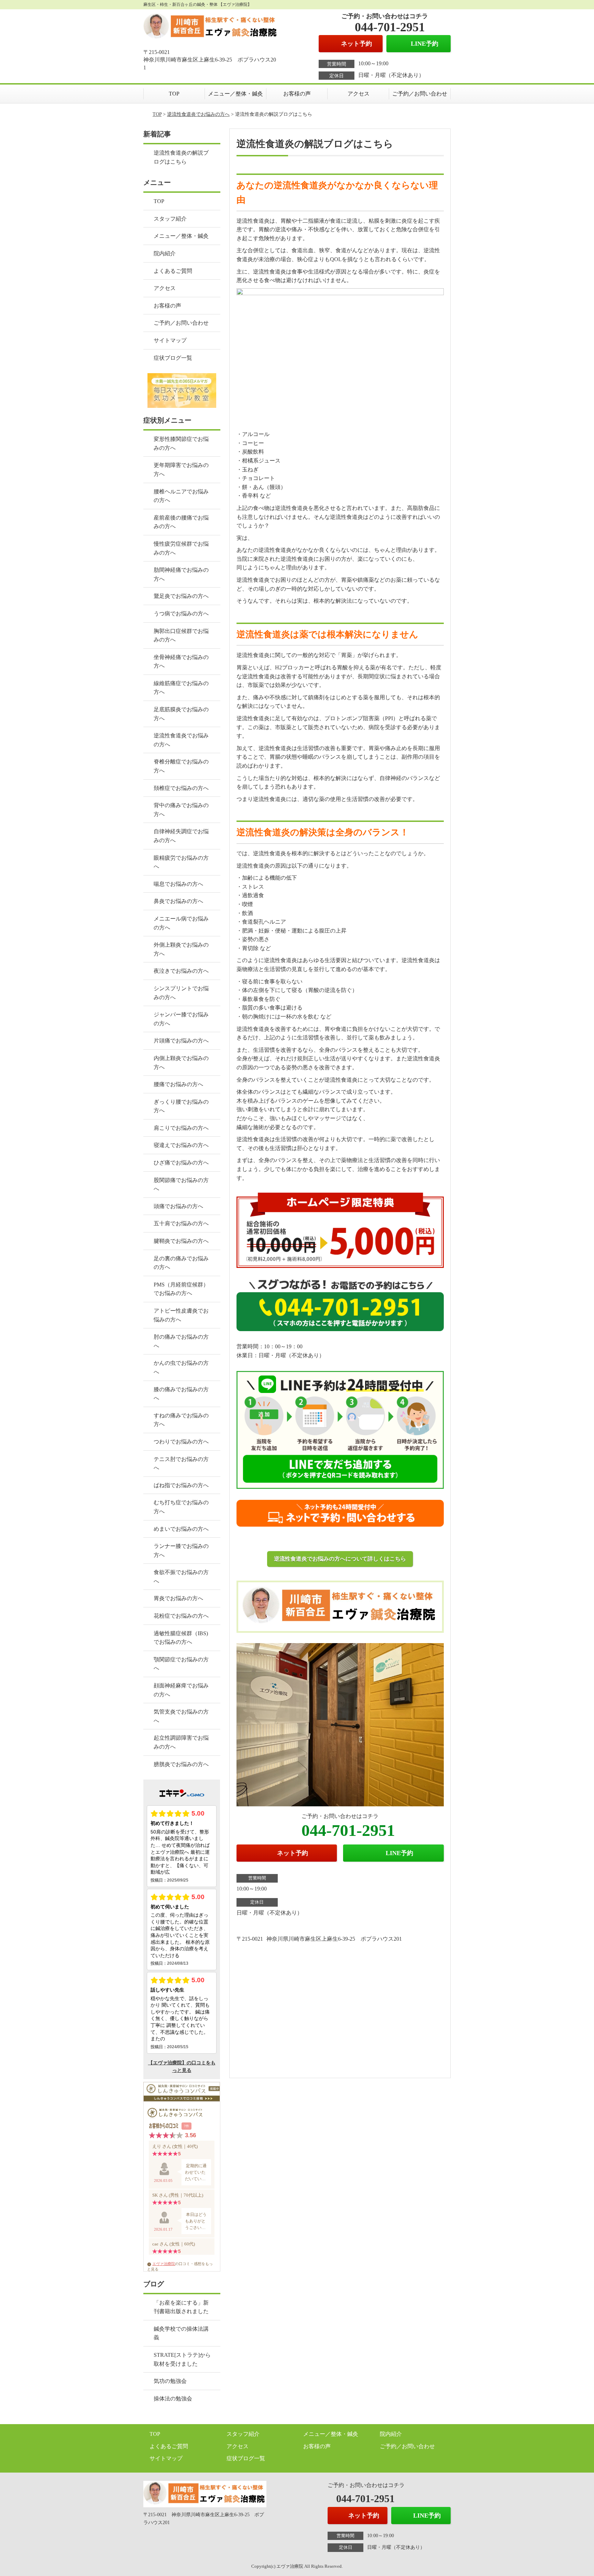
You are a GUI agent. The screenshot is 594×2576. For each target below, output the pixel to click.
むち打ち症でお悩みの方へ (181, 1507)
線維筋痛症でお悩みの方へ (181, 688)
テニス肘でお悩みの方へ (181, 1464)
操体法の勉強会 (173, 2399)
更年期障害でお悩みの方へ (181, 470)
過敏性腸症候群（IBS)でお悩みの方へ (181, 1638)
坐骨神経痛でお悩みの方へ (181, 662)
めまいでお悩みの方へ (181, 1529)
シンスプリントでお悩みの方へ (181, 993)
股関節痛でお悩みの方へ (181, 1185)
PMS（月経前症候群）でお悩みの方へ (181, 1289)
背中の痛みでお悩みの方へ (181, 810)
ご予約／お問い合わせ (420, 94)
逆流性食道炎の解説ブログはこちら (181, 157)
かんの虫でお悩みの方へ (181, 1367)
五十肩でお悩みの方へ (181, 1223)
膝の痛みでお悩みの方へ (181, 1394)
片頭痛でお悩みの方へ (181, 1041)
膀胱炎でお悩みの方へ (181, 1764)
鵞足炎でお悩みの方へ (181, 596)
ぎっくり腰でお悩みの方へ (181, 1106)
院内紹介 (165, 253)
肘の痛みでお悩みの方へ (181, 1341)
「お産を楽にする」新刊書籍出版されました (181, 2307)
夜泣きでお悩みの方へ (181, 971)
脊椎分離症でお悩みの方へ (181, 766)
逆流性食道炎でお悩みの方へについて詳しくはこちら (340, 1559)
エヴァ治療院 (164, 2264)
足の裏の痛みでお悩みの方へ (181, 1263)
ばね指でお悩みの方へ (181, 1485)
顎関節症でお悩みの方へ (181, 1664)
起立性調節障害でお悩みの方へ (181, 1742)
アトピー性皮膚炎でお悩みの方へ (181, 1315)
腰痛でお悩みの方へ (178, 1084)
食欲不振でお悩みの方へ (181, 1577)
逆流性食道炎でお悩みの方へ (198, 114)
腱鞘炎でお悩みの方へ (181, 1241)
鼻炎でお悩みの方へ (178, 901)
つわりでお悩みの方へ (181, 1442)
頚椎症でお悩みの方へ (181, 788)
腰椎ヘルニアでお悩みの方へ (181, 496)
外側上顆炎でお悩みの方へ (181, 949)
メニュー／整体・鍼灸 (235, 94)
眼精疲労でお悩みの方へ (181, 862)
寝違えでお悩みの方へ (181, 1145)
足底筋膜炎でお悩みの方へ (181, 714)
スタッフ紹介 (170, 219)
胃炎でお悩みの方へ (178, 1598)
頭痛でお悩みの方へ (178, 1206)
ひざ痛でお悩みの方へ (181, 1163)
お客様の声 (297, 94)
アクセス (359, 94)
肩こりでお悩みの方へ (181, 1128)
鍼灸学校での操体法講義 (181, 2333)
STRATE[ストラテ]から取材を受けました (182, 2359)
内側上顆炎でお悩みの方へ (181, 1063)
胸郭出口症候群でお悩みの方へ (181, 635)
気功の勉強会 (170, 2381)
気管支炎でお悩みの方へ (181, 1716)
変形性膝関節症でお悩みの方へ (181, 443)
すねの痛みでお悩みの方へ (181, 1420)
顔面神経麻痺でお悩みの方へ (181, 1690)
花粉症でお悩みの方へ (181, 1616)
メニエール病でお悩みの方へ (181, 923)
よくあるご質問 (173, 271)
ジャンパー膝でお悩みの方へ (181, 1019)
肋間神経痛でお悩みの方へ (181, 574)
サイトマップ (170, 340)
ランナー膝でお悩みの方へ (181, 1551)
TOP (174, 94)
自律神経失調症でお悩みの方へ (181, 836)
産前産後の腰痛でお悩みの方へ (181, 522)
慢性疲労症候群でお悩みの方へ (181, 548)
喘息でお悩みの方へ (178, 884)
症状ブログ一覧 (173, 358)
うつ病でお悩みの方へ (181, 614)
